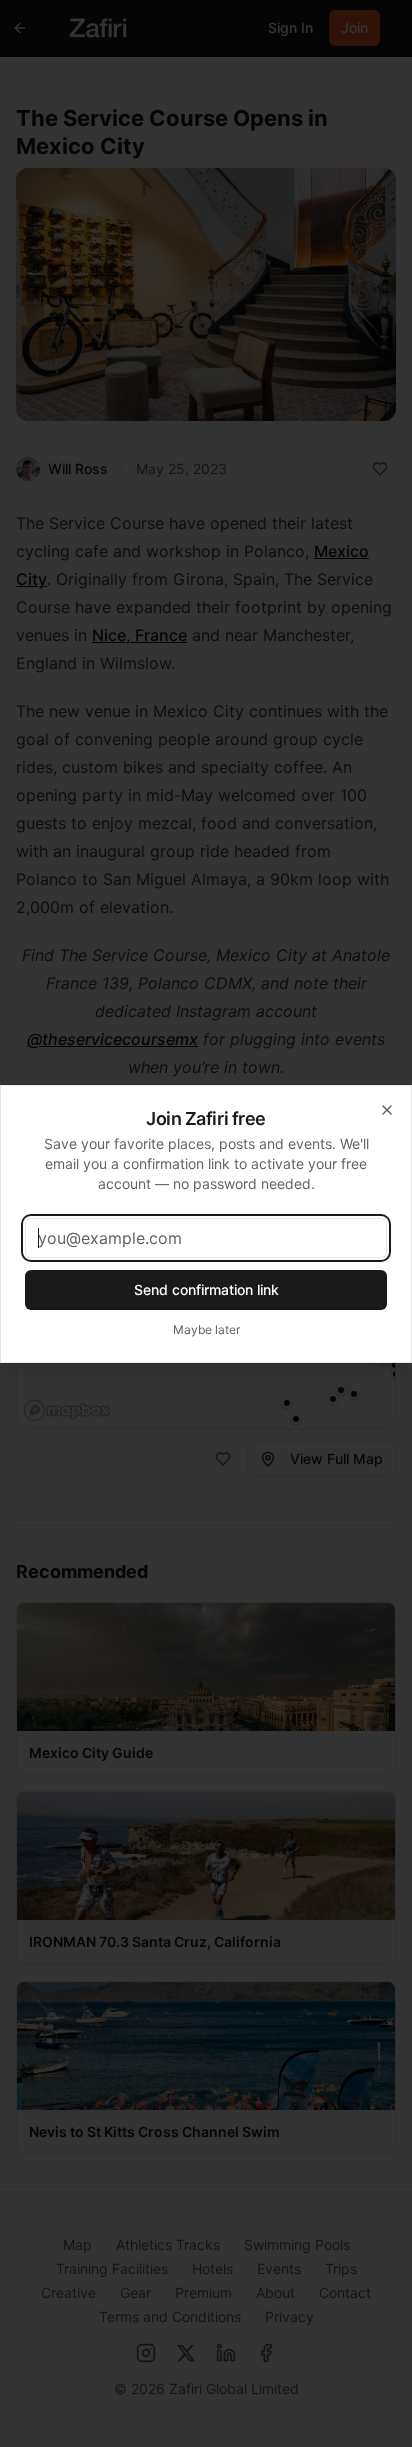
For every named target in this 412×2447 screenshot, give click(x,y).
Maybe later (206, 1329)
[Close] (387, 1110)
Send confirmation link (206, 1289)
